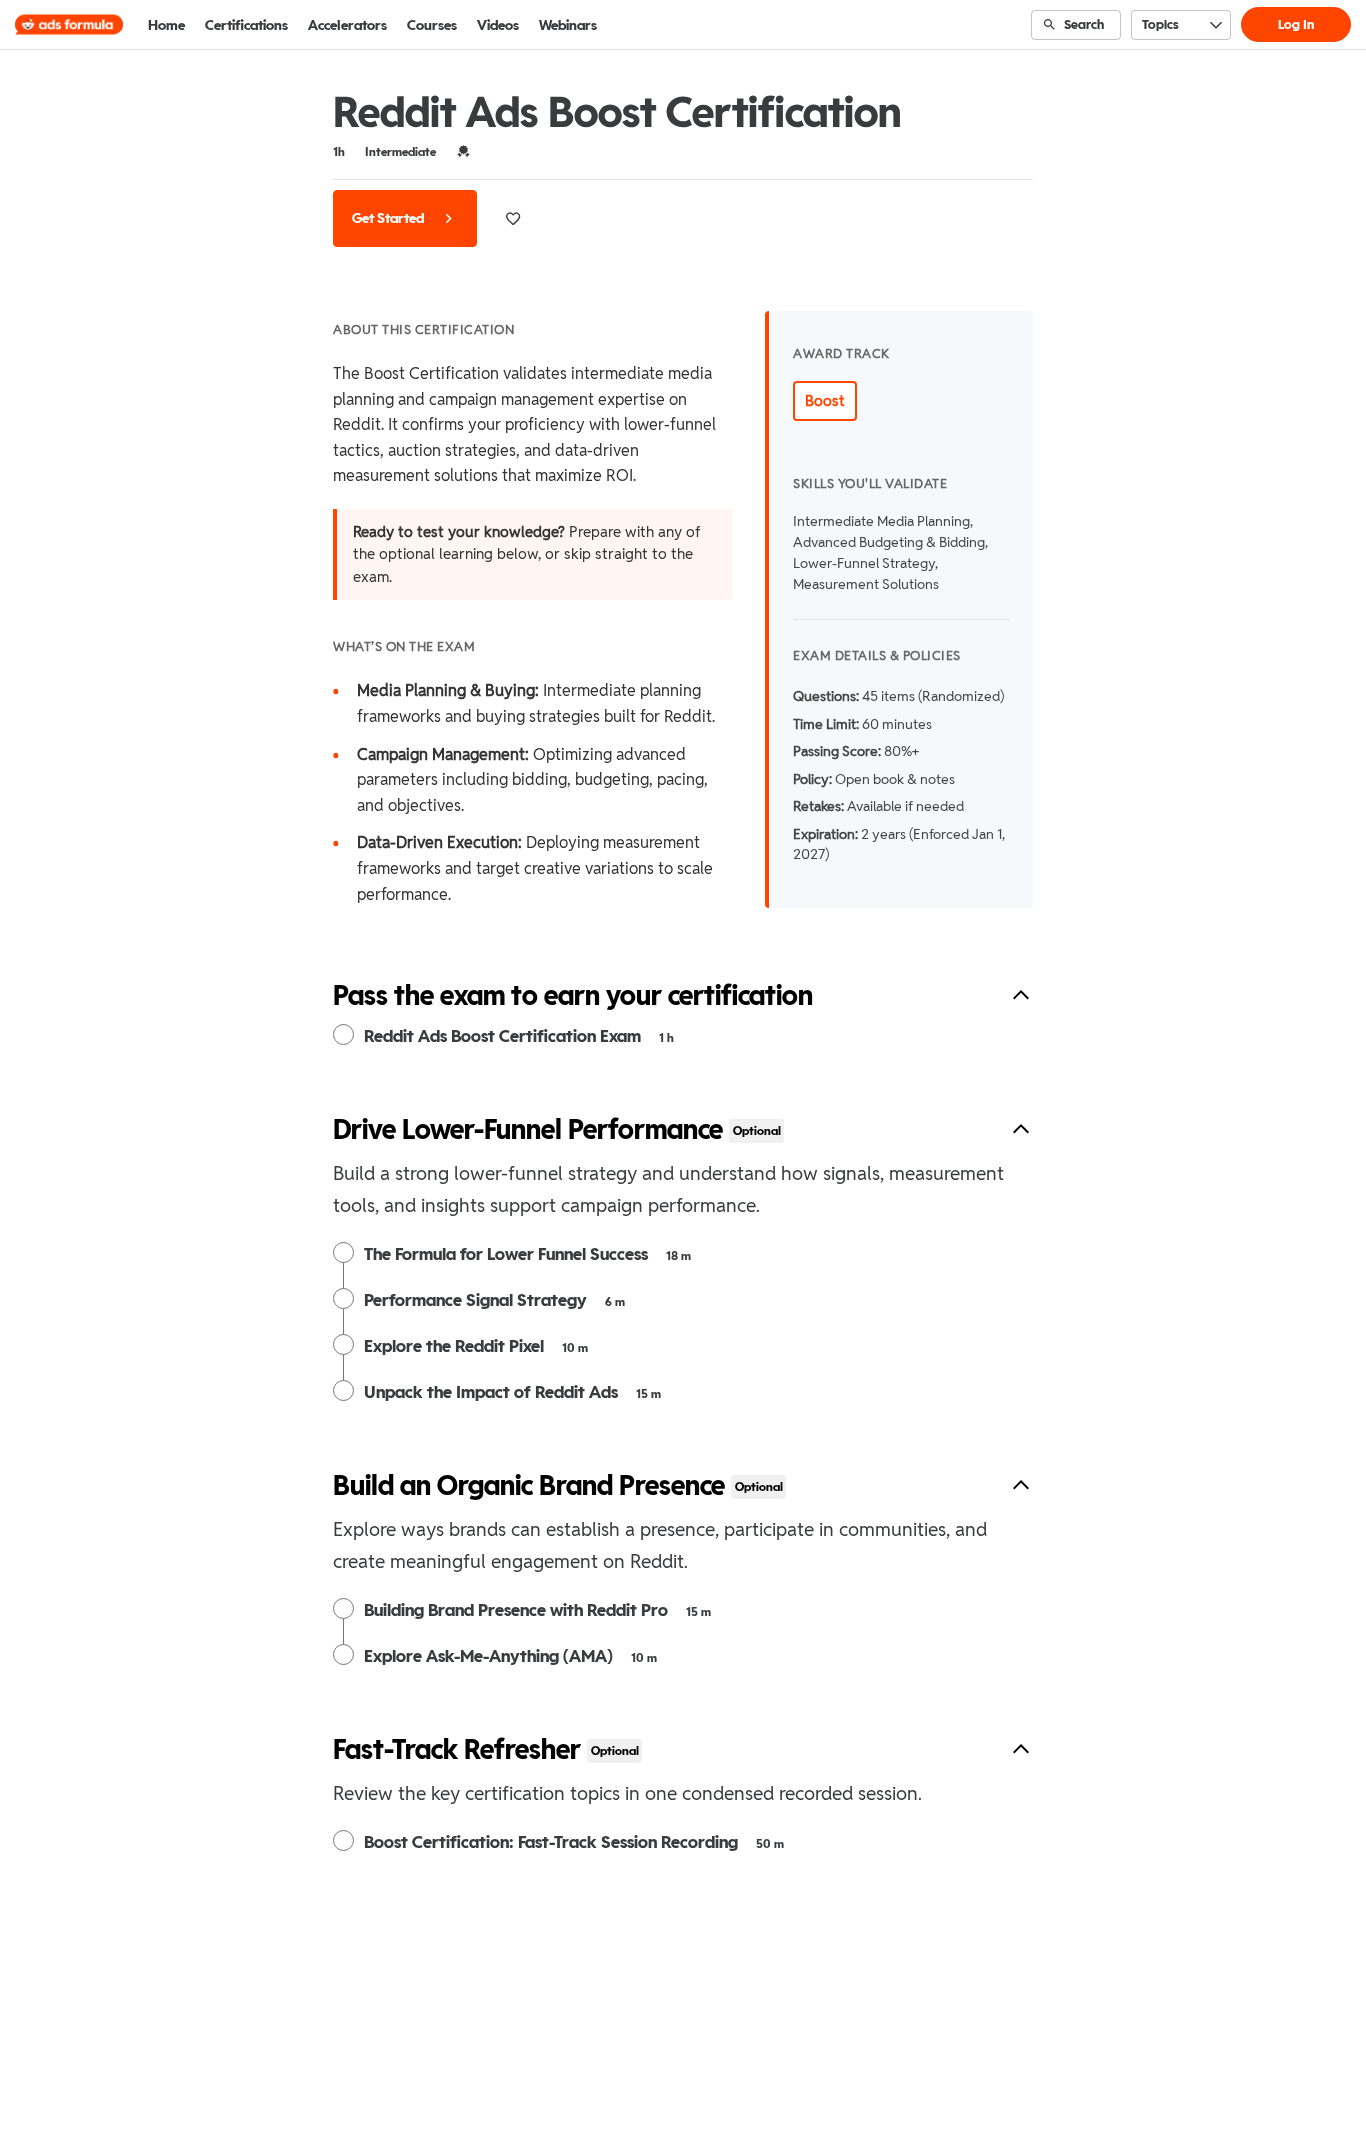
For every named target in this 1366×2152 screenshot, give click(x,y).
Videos (498, 25)
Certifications (246, 25)
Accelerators (347, 25)
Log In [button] (1296, 24)
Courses (432, 25)
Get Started (389, 218)
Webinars (568, 25)
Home (166, 25)
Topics (1160, 24)
